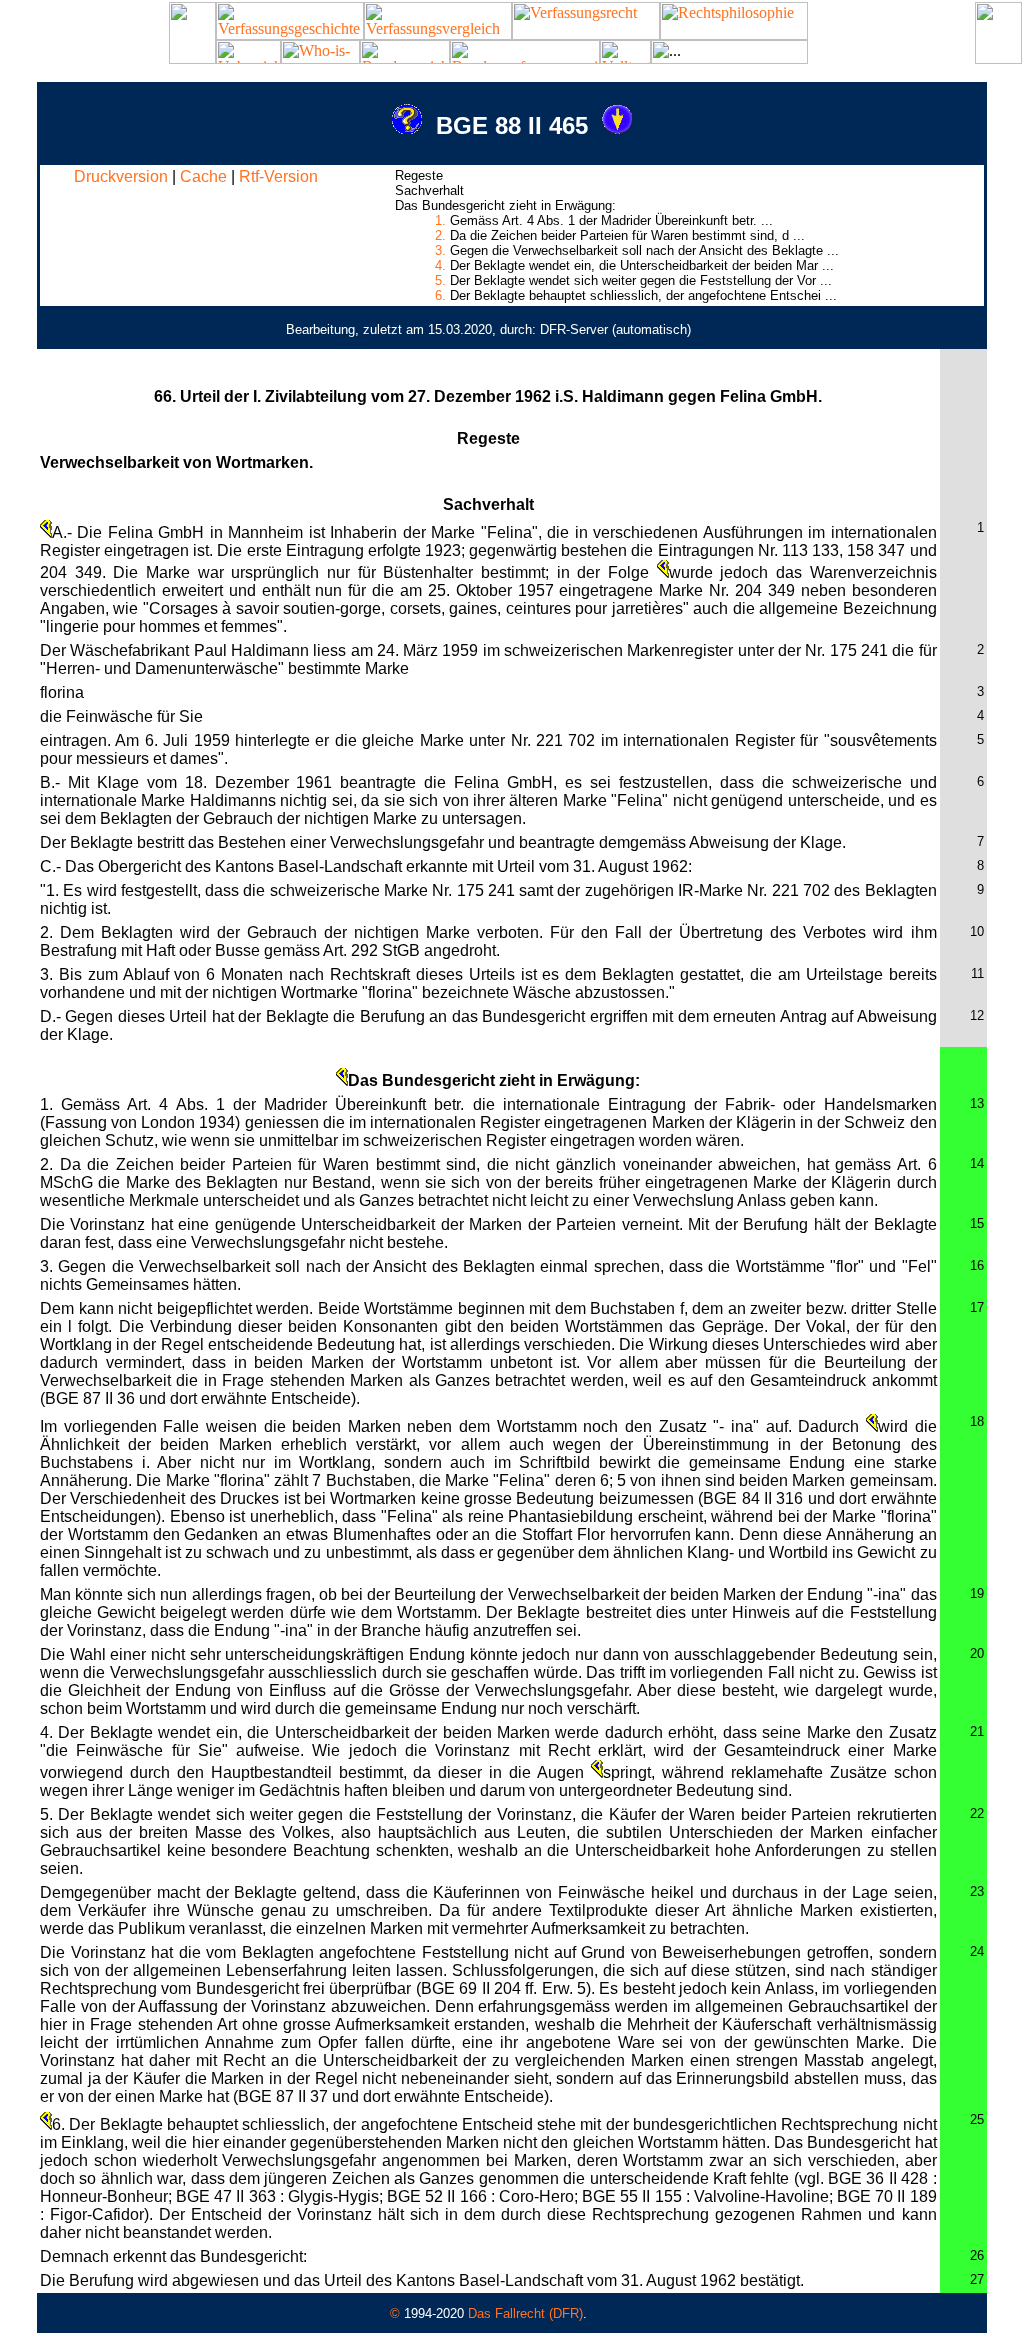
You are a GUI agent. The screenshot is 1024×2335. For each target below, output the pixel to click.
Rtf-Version (278, 176)
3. (440, 250)
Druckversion (121, 176)
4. (440, 265)
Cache (203, 176)
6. (440, 295)
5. (440, 280)
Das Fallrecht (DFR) (525, 2313)
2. (440, 235)
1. (440, 220)
